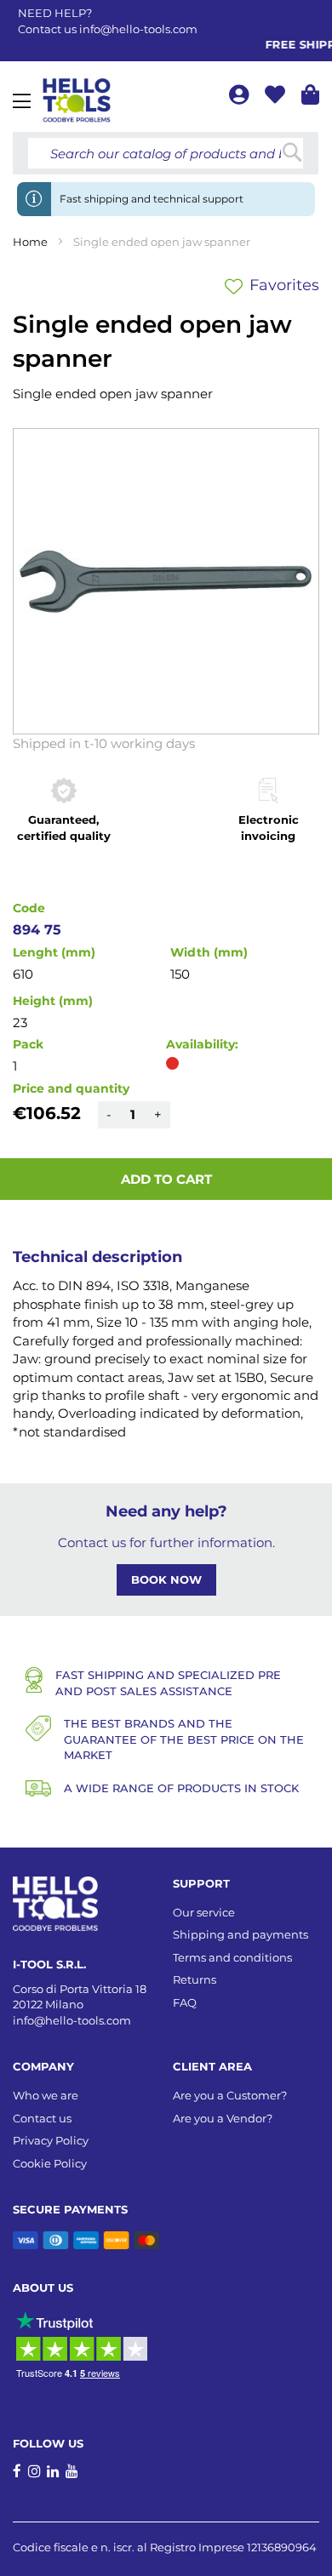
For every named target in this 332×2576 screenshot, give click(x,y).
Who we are (46, 2095)
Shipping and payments (240, 1934)
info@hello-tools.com (138, 29)
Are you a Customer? (230, 2095)
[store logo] (77, 100)
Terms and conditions (232, 1957)
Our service (204, 1912)
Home (30, 242)
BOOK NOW (166, 1579)
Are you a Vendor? (223, 2118)
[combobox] (166, 153)
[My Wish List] (277, 97)
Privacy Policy (51, 2140)
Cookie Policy (50, 2163)
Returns (195, 1979)
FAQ (185, 2002)
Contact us (42, 2118)
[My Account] (240, 97)
